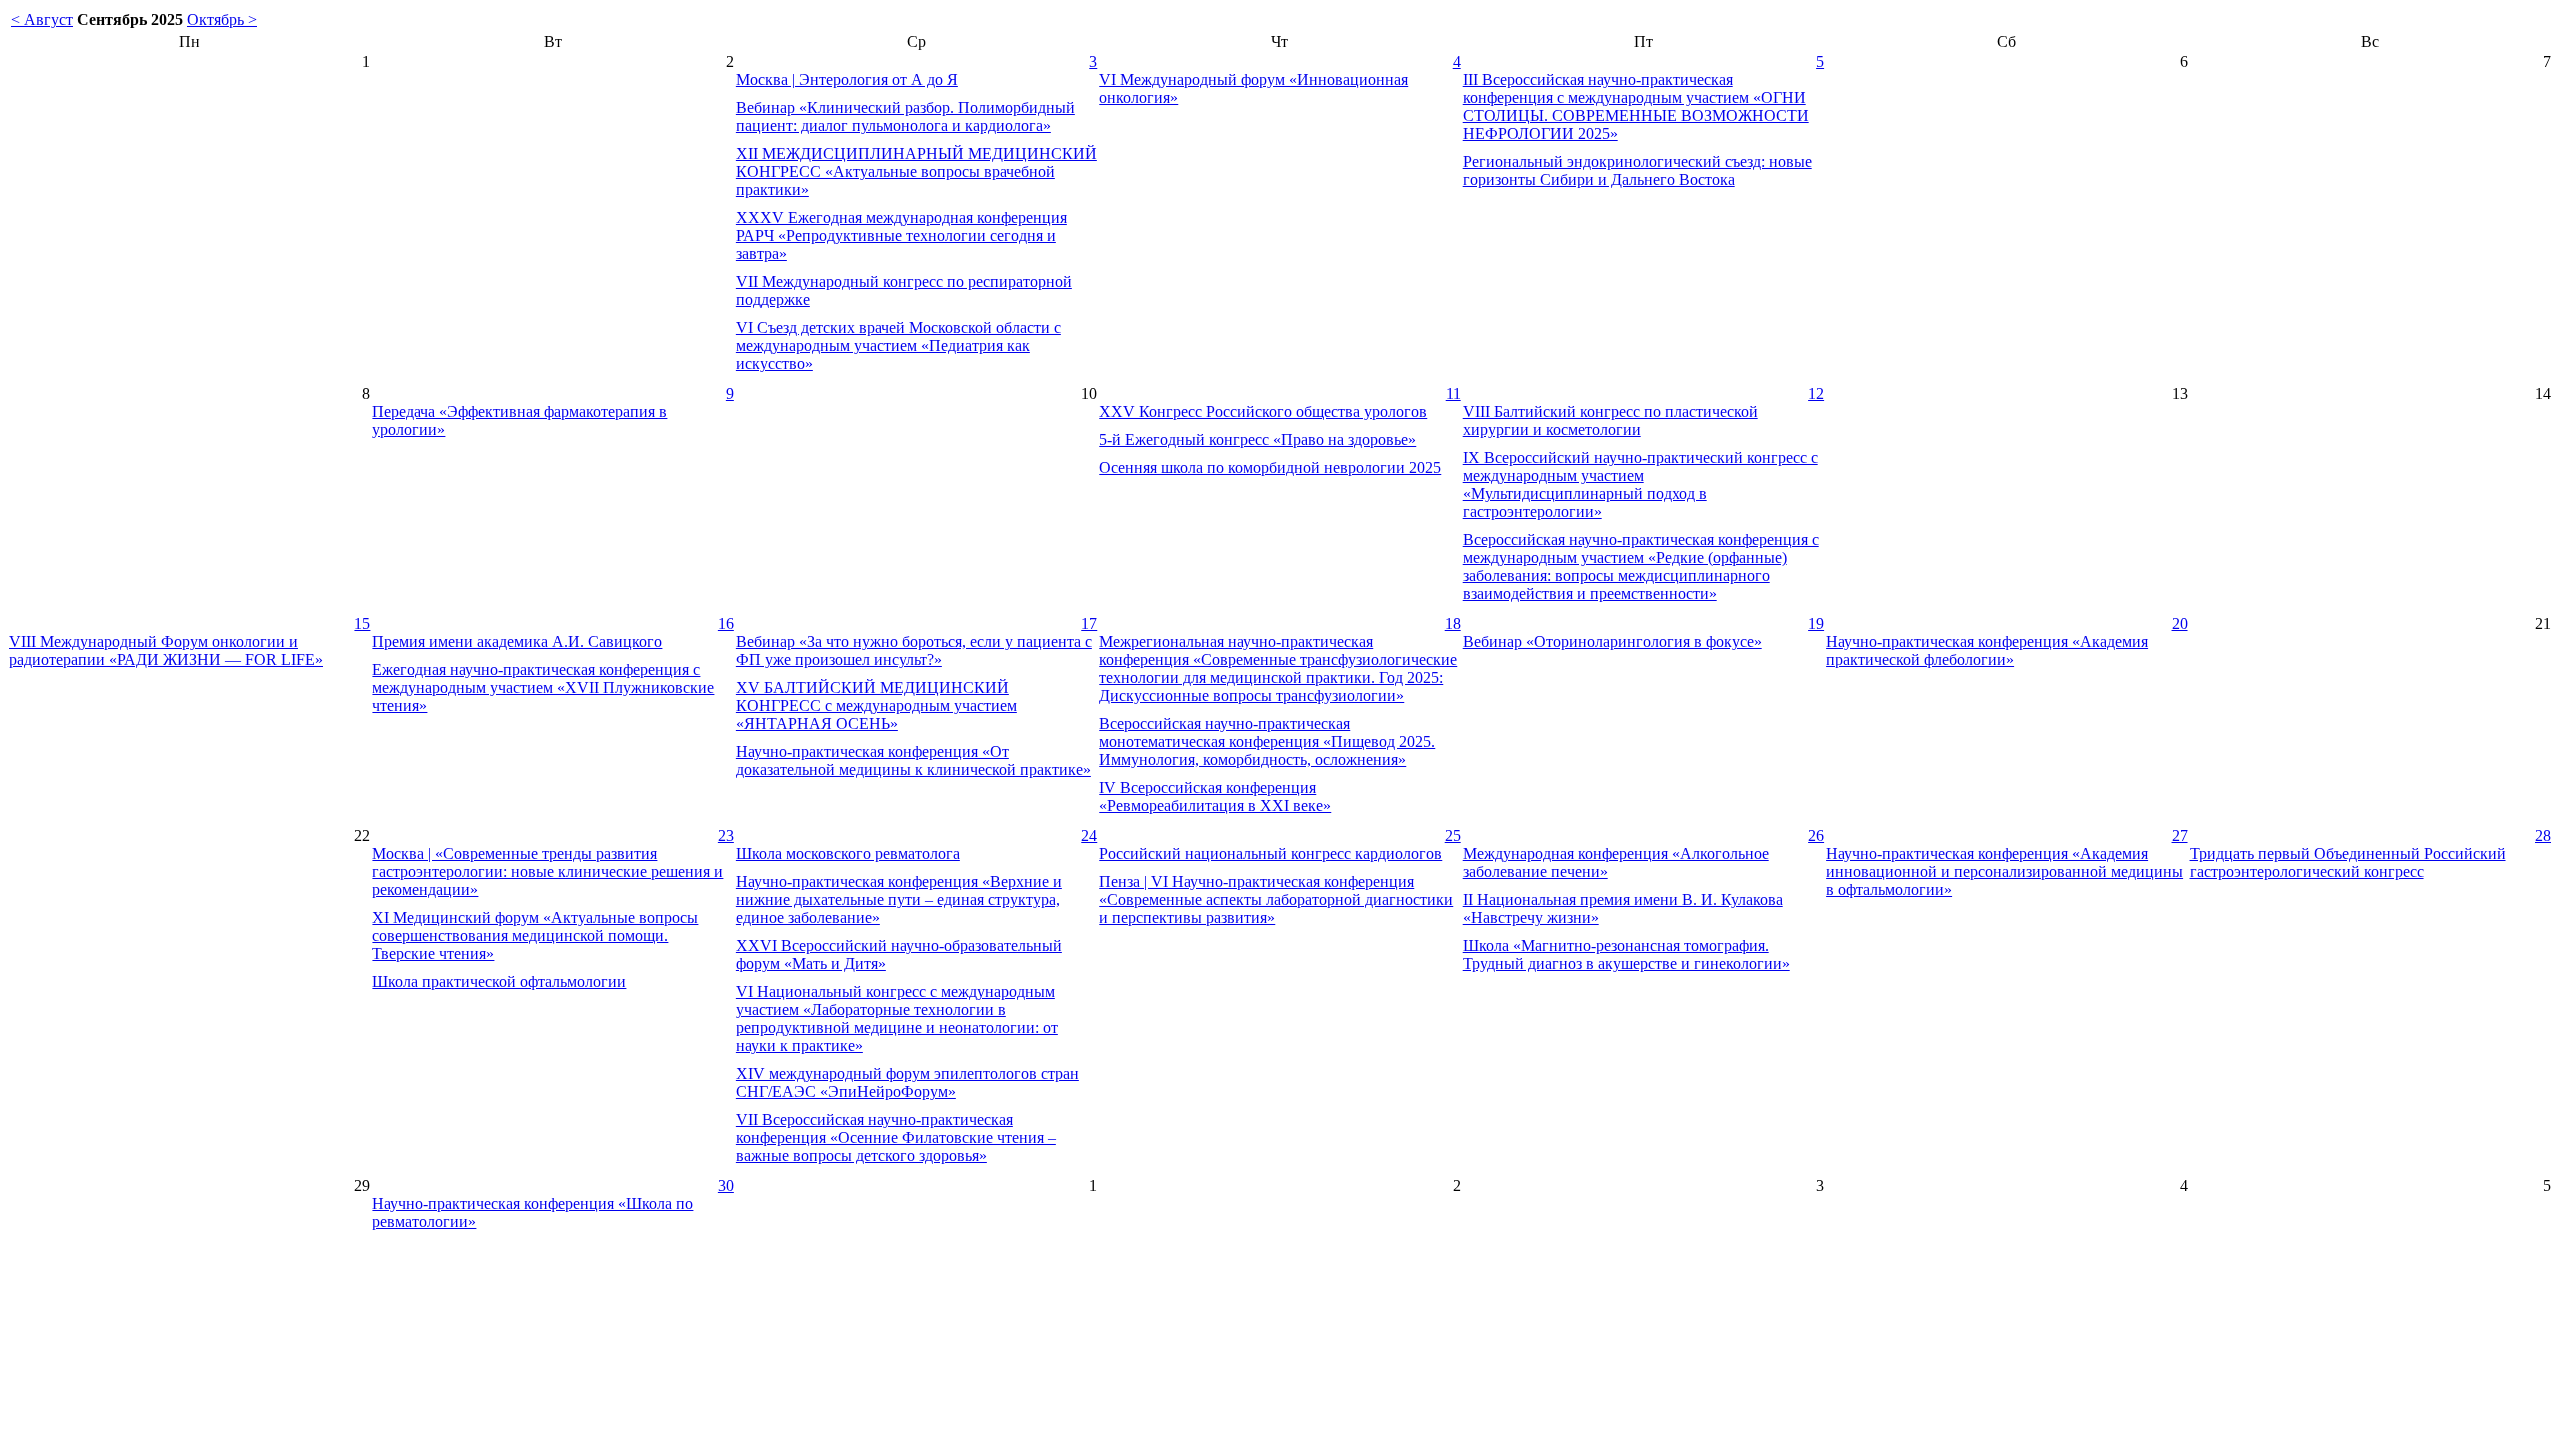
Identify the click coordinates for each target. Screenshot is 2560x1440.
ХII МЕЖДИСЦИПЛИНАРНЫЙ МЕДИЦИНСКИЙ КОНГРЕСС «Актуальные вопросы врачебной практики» (916, 171)
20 (2180, 623)
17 (1089, 623)
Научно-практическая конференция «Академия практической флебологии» (1987, 650)
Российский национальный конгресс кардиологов (1270, 853)
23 (726, 835)
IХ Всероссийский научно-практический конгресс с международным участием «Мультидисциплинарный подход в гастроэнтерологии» (1640, 484)
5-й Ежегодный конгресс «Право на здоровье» (1257, 439)
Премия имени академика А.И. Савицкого (517, 641)
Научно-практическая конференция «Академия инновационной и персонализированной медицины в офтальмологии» (2004, 871)
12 (1816, 393)
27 (2180, 835)
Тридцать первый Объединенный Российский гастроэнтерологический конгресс (2348, 862)
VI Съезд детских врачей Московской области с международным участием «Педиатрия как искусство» (898, 345)
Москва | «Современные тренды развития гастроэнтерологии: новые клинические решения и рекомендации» (547, 871)
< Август (42, 19)
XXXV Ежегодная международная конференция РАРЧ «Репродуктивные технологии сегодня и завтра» (901, 235)
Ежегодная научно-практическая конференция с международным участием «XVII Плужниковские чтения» (543, 687)
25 (1453, 835)
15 (362, 623)
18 (1453, 623)
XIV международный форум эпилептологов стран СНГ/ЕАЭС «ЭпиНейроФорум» (907, 1082)
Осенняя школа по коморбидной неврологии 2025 (1270, 467)
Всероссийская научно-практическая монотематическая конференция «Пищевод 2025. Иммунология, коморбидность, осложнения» (1267, 741)
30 (726, 1185)
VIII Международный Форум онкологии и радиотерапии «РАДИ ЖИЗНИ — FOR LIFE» (166, 650)
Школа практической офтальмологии (499, 981)
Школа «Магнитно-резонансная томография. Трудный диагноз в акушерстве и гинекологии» (1626, 954)
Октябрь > (222, 19)
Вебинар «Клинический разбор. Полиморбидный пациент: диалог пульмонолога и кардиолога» (905, 116)
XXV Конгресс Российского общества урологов (1263, 411)
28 (2543, 835)
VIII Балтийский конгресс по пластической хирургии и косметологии (1610, 420)
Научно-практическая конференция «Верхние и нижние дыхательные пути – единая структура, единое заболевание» (899, 899)
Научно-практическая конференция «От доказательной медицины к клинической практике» (913, 760)
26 (1816, 835)
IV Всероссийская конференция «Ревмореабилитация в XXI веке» (1215, 796)
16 (726, 623)
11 (1453, 393)
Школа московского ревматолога (848, 853)
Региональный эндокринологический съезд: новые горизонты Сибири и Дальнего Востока (1637, 170)
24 (1089, 835)
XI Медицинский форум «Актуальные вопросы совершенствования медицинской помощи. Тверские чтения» (535, 935)
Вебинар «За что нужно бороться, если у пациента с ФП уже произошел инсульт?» (914, 650)
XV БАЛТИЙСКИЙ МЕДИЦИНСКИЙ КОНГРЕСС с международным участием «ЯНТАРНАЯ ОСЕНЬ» (876, 705)
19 (1816, 623)
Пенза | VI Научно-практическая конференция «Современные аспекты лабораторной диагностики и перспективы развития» (1276, 899)
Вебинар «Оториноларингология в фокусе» (1612, 641)
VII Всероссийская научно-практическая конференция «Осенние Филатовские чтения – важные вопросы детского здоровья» (896, 1137)
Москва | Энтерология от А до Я (847, 79)
